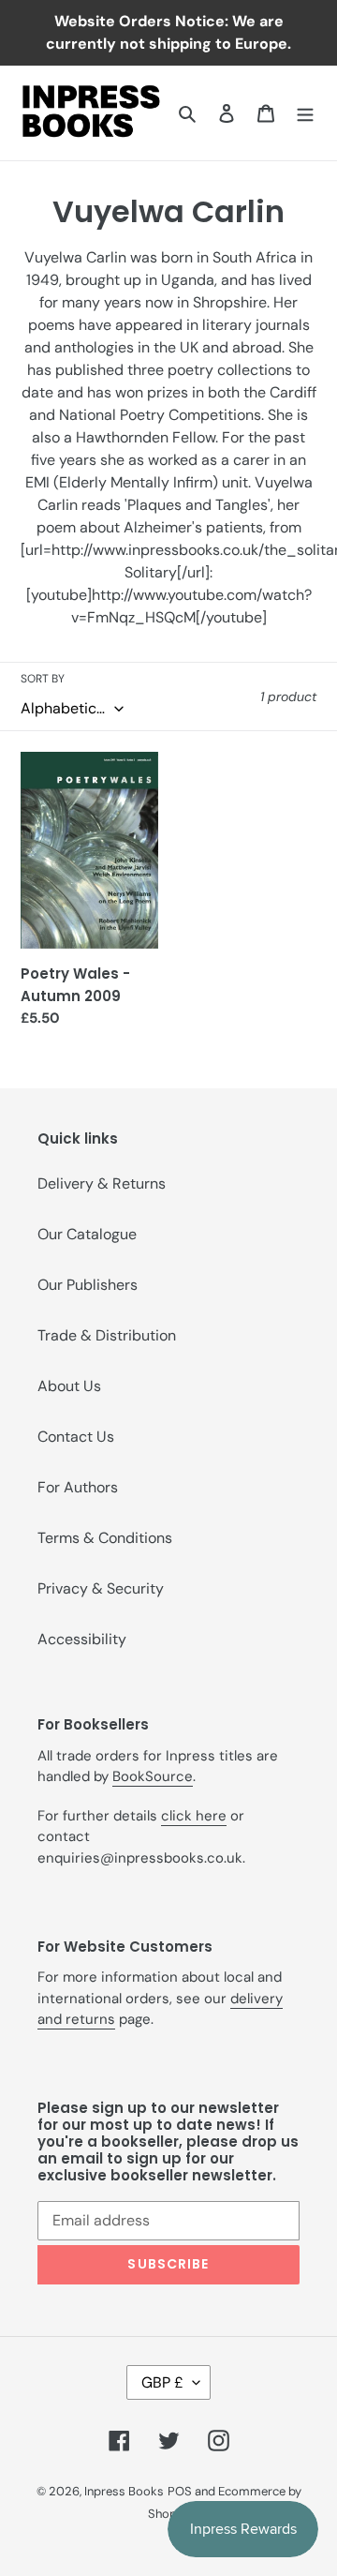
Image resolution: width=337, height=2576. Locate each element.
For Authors (78, 1487)
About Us (69, 1386)
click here (194, 1816)
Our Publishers (88, 1285)
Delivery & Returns (102, 1183)
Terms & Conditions (105, 1538)
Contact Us (76, 1437)
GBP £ (162, 2382)
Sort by (43, 679)
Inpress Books (124, 2491)
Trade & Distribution (107, 1335)
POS (180, 2491)
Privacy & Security (101, 1588)
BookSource (153, 1776)
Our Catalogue (87, 1234)
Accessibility (82, 1639)
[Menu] (305, 112)
